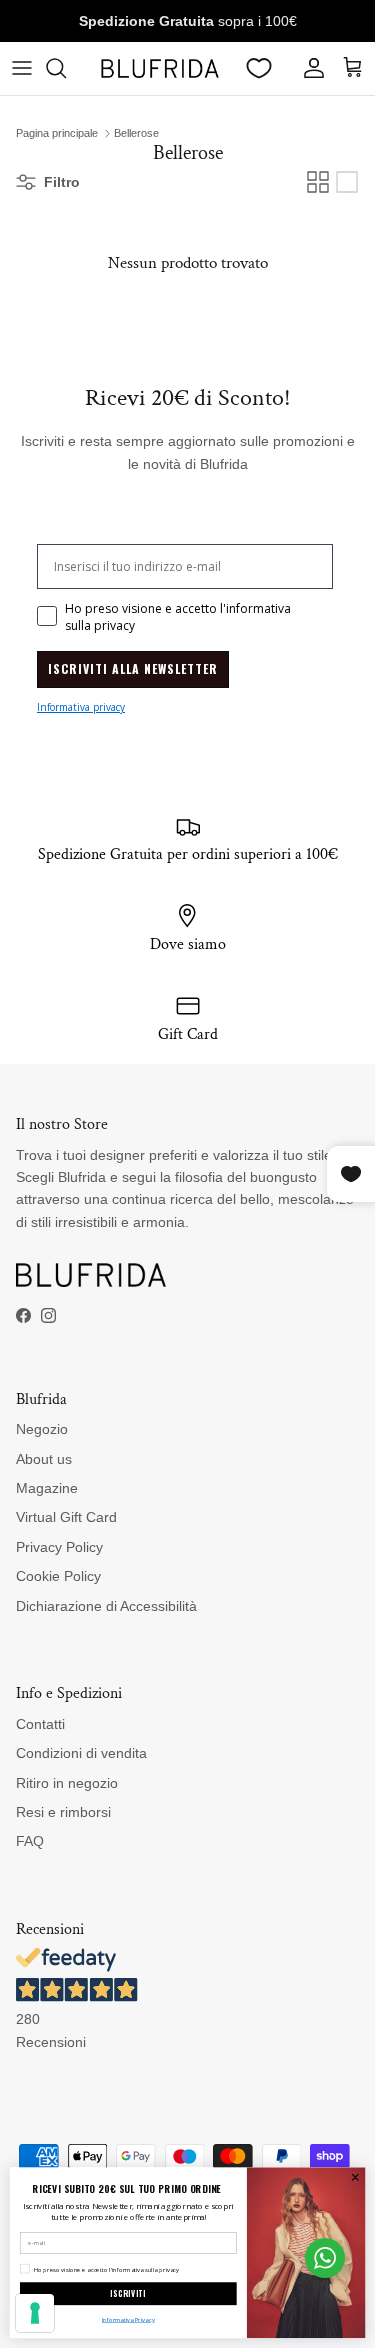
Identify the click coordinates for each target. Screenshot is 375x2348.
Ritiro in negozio (67, 1783)
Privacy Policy (59, 1547)
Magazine (47, 1488)
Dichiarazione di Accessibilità (106, 1606)
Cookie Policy (58, 1576)
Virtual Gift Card (66, 1517)
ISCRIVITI (128, 2294)
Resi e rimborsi (63, 1812)
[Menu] (22, 68)
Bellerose (136, 133)
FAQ (30, 1841)
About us (44, 1459)
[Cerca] (66, 68)
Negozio (42, 1429)
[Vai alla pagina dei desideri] (259, 68)
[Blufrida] (159, 68)
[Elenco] (347, 182)
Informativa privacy (81, 707)
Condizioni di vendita (81, 1753)
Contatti (40, 1724)
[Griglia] (318, 182)
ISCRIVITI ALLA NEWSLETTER (133, 668)
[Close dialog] (355, 2177)
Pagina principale (57, 133)
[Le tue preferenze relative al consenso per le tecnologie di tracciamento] (35, 2313)
